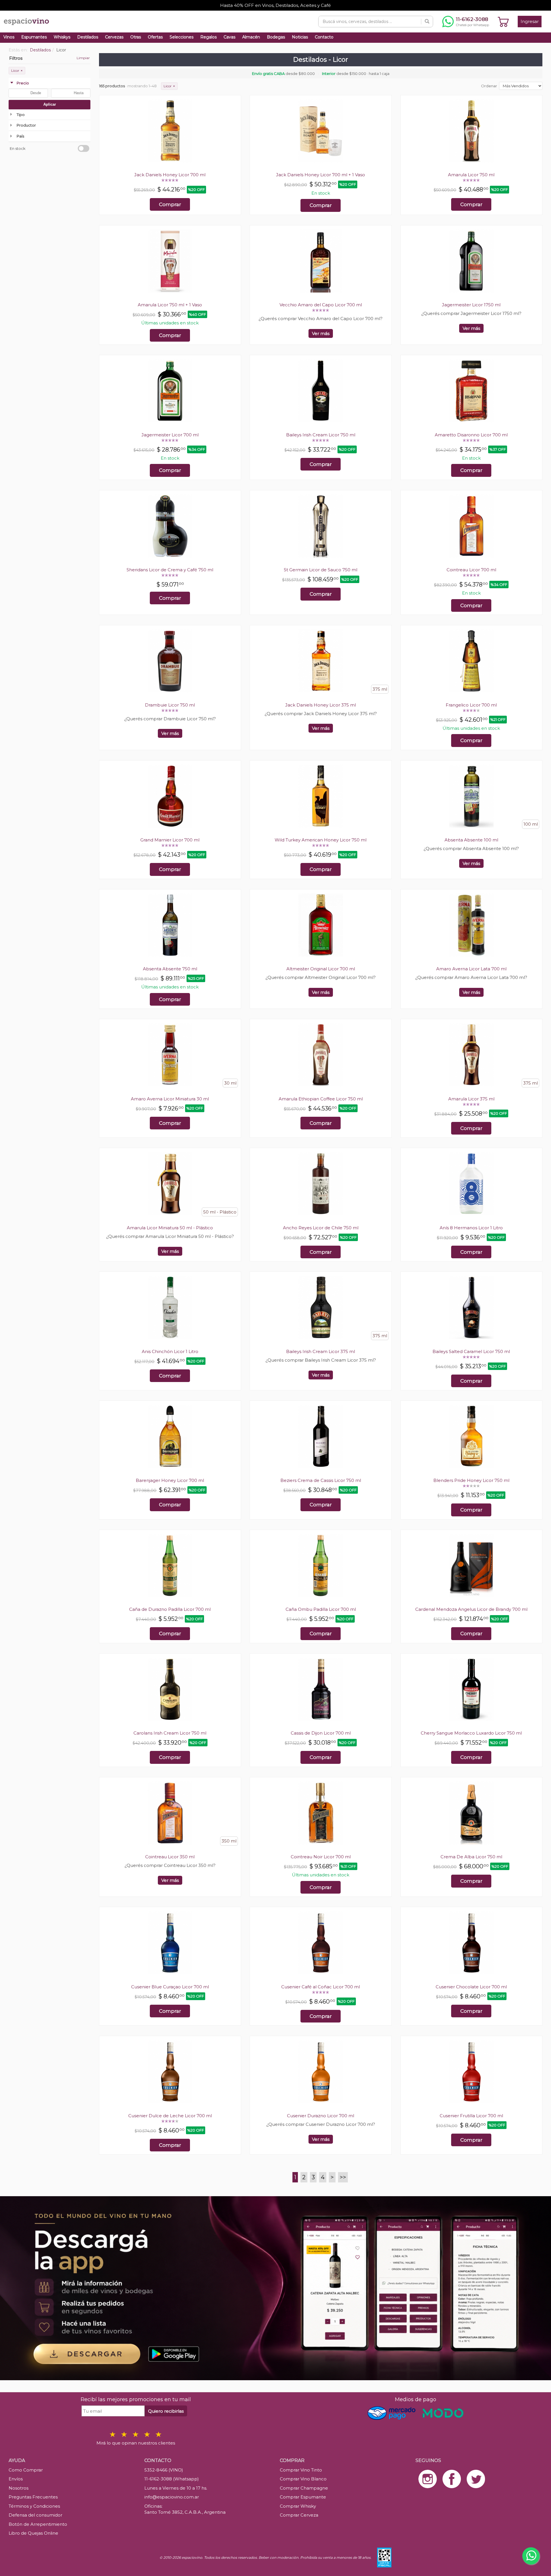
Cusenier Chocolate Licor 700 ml (471, 1987)
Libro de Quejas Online (33, 2533)
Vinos (9, 37)
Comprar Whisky (298, 2506)
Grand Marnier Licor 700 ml (170, 840)
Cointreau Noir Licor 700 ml (321, 1857)
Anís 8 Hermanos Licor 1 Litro (471, 1228)
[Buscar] (427, 22)
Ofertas (155, 37)
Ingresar (530, 21)
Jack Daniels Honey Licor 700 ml (170, 175)
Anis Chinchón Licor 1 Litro (170, 1351)
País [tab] (20, 136)
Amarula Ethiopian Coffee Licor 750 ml (321, 1099)
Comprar (170, 204)
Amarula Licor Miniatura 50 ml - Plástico (170, 1228)
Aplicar (50, 104)
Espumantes (34, 37)
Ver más (321, 333)
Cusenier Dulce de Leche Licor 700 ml (170, 2116)
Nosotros (19, 2488)
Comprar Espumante (303, 2497)
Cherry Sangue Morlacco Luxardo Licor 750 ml (471, 1733)
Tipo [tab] (21, 115)
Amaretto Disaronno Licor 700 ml (471, 435)
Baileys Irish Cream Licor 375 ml (321, 1351)
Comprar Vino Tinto (301, 2470)
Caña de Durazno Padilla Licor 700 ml (170, 1609)
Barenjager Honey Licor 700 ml (170, 1480)
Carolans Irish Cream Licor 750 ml (170, 1733)
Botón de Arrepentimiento (38, 2524)
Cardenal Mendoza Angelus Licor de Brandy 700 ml (471, 1609)
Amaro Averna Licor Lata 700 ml (471, 969)
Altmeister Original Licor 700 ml (321, 969)
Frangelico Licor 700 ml (471, 705)
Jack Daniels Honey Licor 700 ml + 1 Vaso (321, 175)
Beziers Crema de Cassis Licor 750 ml (321, 1480)
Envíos (16, 2479)
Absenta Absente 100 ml (471, 840)
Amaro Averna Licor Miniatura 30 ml (170, 1099)
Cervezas (114, 37)
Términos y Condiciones (34, 2506)
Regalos (208, 37)
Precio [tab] (23, 83)
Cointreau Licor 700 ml (471, 570)
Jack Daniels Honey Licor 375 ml (321, 705)
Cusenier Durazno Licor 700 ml (321, 2116)
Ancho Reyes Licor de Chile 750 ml (321, 1228)
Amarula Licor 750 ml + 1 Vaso (170, 305)
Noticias (300, 37)
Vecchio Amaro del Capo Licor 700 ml (321, 305)
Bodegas (276, 37)
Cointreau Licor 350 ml (170, 1857)
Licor (17, 70)
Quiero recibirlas (166, 2411)
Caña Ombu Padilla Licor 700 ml (321, 1609)
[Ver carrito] (503, 22)
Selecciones (182, 37)
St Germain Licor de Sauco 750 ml (321, 570)
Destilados (88, 37)
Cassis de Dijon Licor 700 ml (321, 1733)
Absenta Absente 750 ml (170, 969)
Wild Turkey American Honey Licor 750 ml (321, 840)
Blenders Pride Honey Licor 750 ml (471, 1480)
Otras (136, 37)
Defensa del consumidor (35, 2515)
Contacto (324, 37)
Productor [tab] (26, 125)
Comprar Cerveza (299, 2515)
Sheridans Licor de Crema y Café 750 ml (170, 570)
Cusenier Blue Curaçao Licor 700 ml (170, 1987)
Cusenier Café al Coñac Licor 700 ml (321, 1987)
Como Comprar (26, 2470)
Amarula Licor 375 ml (471, 1099)
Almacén (251, 37)
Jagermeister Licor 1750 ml (471, 305)
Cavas (229, 37)
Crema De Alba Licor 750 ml (471, 1857)
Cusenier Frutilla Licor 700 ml (471, 2116)
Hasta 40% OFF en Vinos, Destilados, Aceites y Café (275, 5)
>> (343, 2177)
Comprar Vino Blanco (303, 2479)
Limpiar (83, 58)
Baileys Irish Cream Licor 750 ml (321, 435)
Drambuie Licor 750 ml (170, 705)
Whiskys (62, 37)
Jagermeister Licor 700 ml (170, 435)
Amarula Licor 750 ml (471, 175)
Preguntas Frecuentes (33, 2497)
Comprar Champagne (304, 2488)
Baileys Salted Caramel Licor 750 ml (471, 1351)
